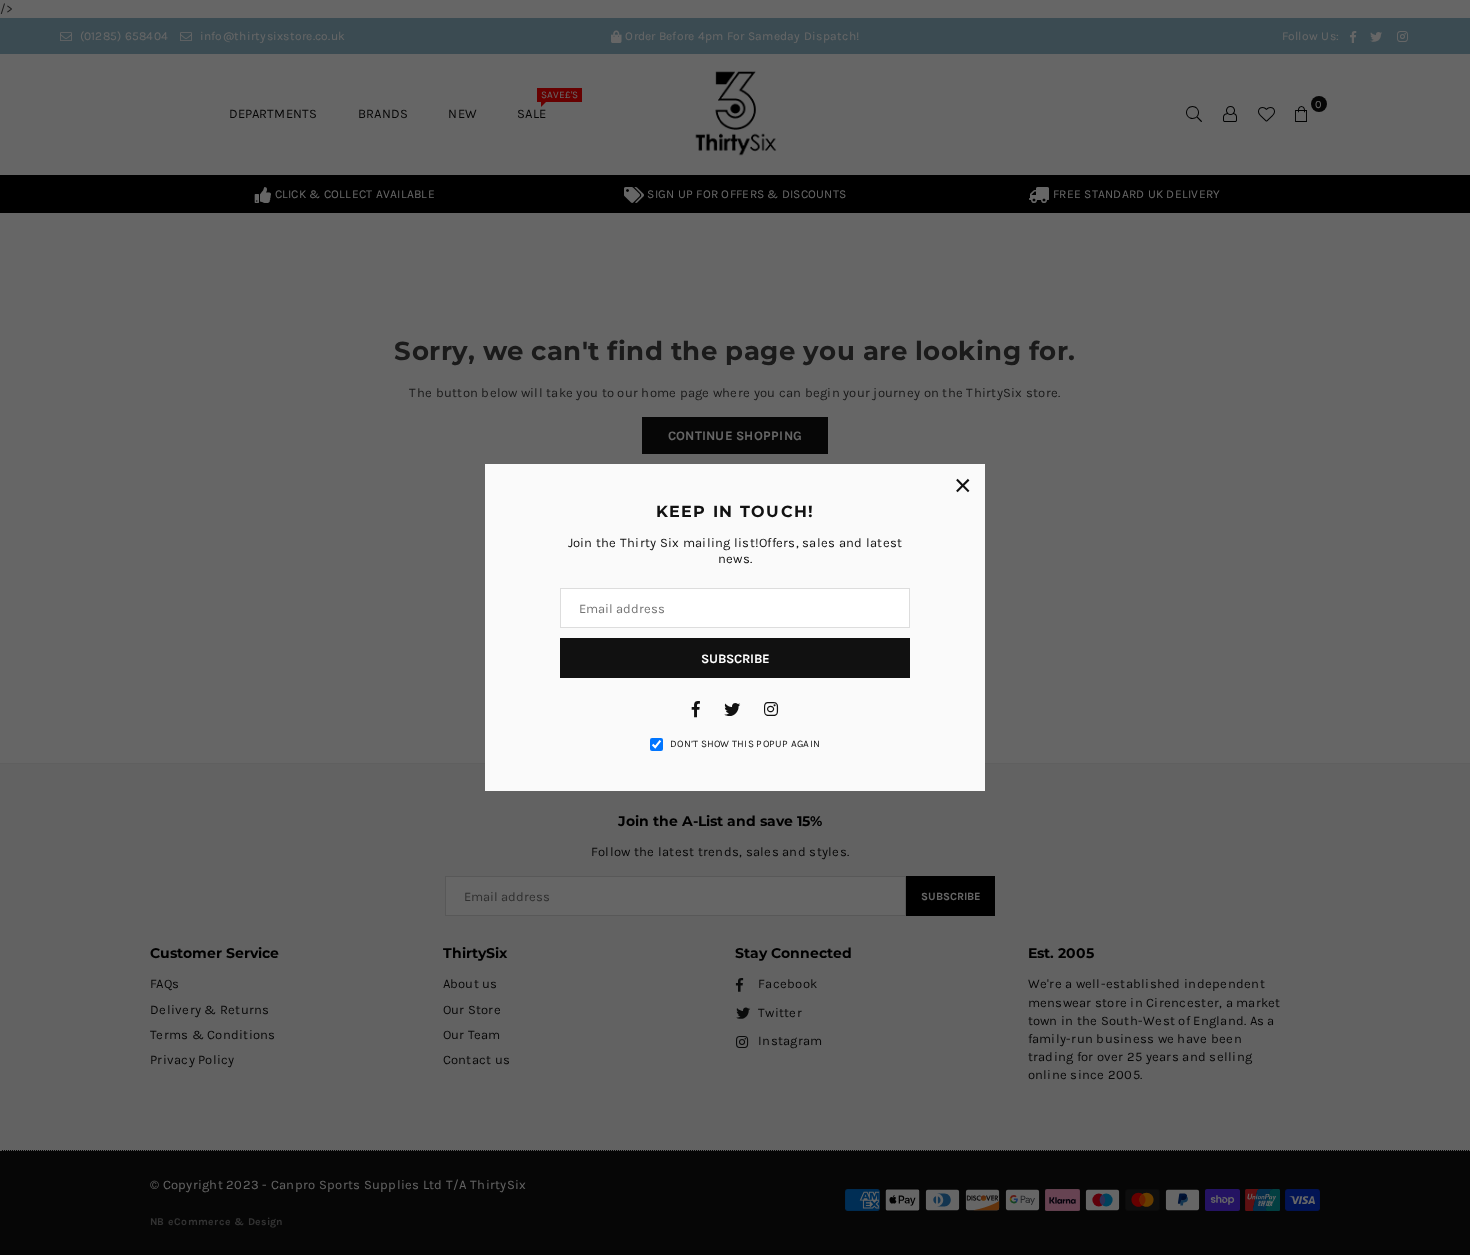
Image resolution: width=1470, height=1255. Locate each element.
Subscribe (735, 658)
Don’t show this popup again (745, 744)
